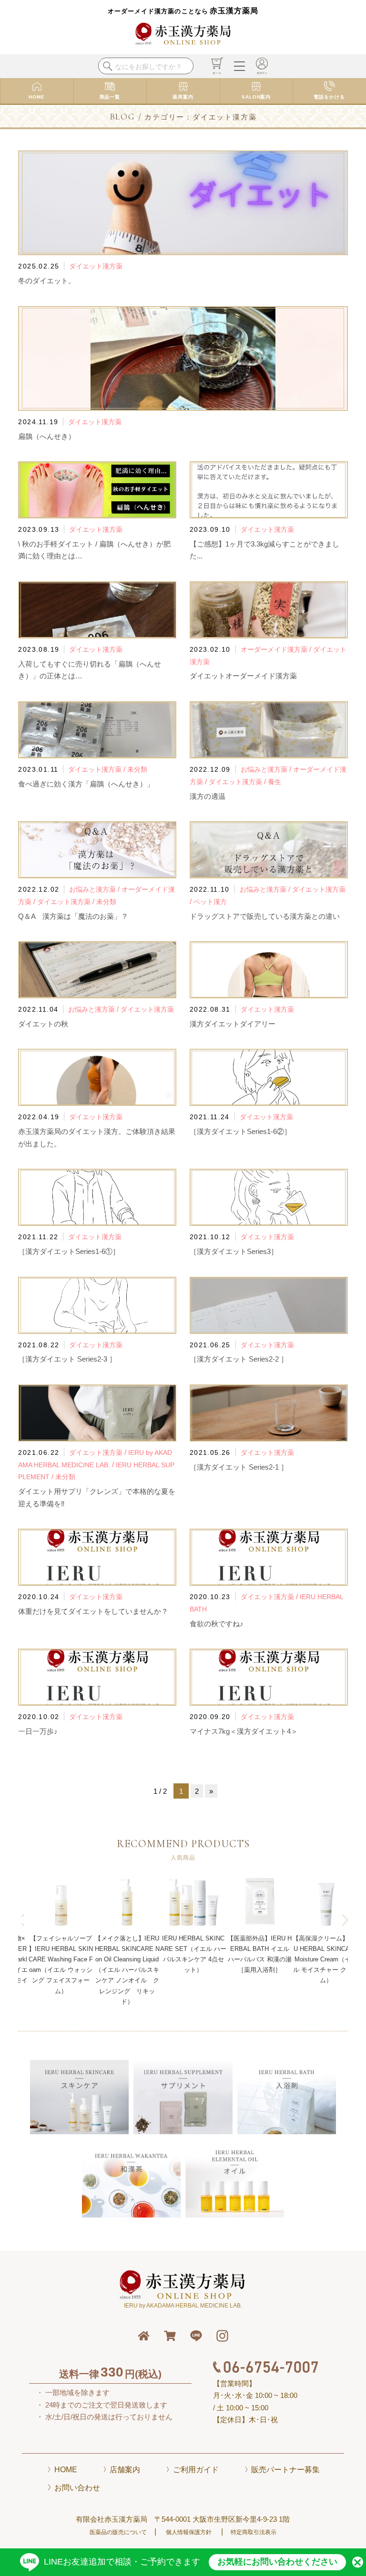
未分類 (137, 769)
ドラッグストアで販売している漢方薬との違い (265, 916)
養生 (274, 782)
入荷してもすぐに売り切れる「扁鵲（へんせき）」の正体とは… (90, 670)
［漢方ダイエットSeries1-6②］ (240, 1131)
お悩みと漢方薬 (264, 769)
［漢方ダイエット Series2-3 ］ (67, 1359)
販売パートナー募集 (285, 2470)
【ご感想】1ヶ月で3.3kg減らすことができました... (264, 550)
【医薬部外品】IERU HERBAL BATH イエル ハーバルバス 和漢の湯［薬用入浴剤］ (193, 1954)
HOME (66, 2470)
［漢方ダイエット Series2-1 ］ (239, 1467)
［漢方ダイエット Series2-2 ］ (239, 1359)
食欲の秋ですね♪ (217, 1624)
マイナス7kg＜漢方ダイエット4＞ (244, 1731)
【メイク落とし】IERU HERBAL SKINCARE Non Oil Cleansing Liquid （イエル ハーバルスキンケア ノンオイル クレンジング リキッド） (61, 1970)
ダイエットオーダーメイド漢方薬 (243, 676)
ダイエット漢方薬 (96, 266)
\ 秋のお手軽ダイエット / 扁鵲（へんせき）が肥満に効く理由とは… (94, 550)
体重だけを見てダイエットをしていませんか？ (93, 1611)
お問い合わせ (77, 2488)
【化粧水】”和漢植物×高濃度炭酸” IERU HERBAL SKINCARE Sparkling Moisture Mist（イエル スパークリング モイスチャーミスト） (326, 1964)
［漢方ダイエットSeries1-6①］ (69, 1251)
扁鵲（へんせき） (47, 436)
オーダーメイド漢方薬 (274, 649)
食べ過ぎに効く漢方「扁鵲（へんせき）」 (86, 784)
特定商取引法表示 (254, 2532)
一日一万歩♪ (38, 1731)
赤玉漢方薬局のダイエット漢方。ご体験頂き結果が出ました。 (97, 1138)
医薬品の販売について (118, 2532)
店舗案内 (125, 2470)
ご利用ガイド (196, 2470)
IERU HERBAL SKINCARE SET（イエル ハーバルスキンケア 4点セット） (127, 1954)
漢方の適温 (208, 796)
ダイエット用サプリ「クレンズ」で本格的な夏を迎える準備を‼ (97, 1497)
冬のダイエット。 (47, 281)
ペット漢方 (210, 902)
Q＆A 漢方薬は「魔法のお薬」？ (73, 916)
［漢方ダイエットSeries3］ (234, 1251)
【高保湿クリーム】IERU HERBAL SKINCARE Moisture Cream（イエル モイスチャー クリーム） (259, 1959)
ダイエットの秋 (43, 1024)
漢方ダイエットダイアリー (233, 1024)
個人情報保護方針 (189, 2532)
